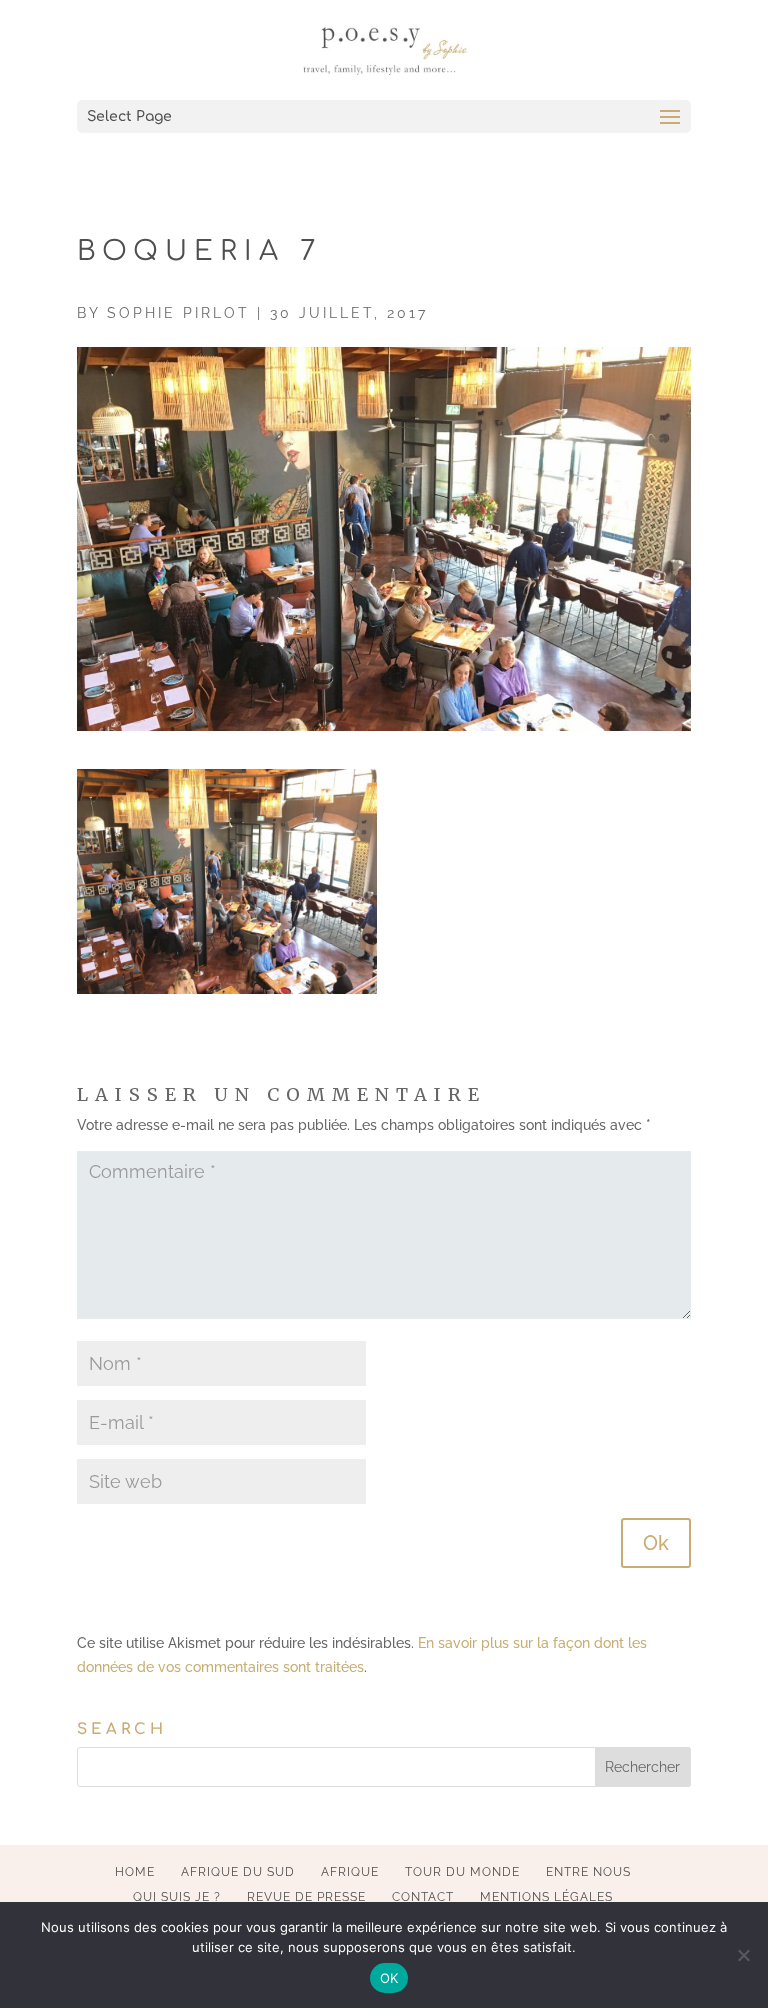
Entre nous (588, 1872)
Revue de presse (306, 1897)
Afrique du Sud (238, 1872)
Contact (423, 1897)
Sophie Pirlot (178, 313)
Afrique (350, 1872)
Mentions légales (546, 1897)
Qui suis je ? (177, 1897)
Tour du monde (462, 1872)
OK (389, 1978)
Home (135, 1872)
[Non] (743, 1955)
